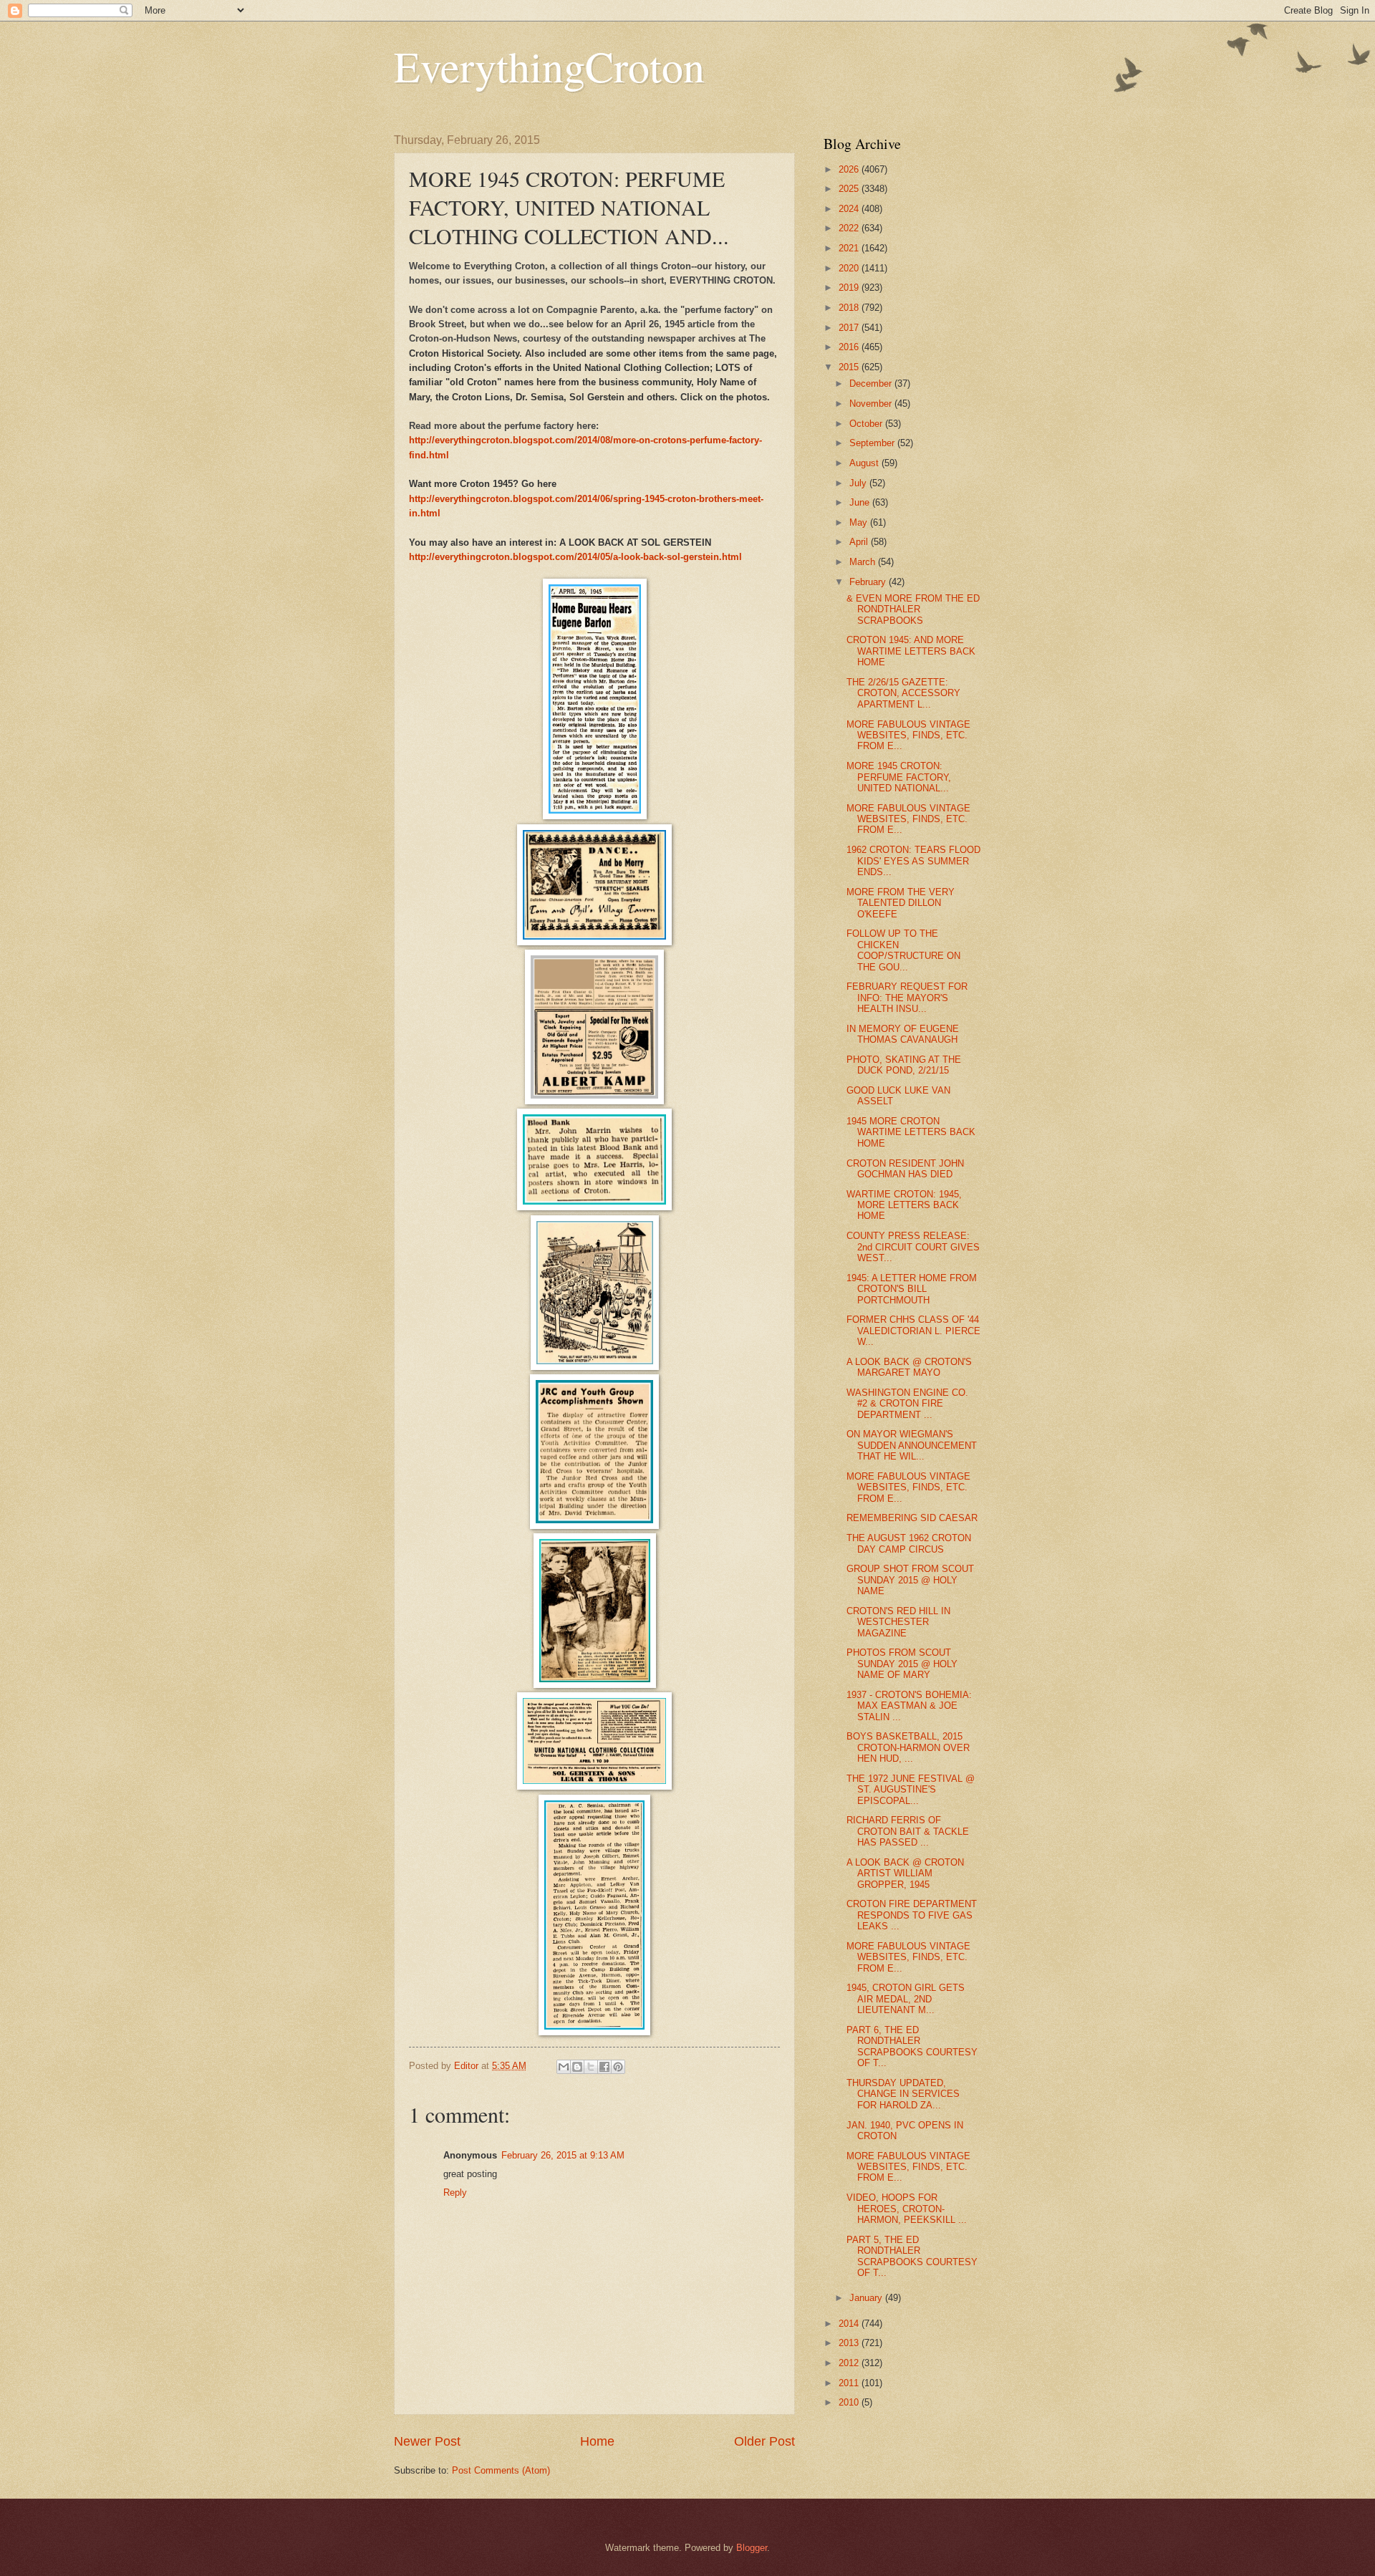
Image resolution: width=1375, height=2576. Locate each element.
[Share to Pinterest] (618, 2067)
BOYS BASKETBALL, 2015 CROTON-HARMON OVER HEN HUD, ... (908, 1747)
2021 (850, 248)
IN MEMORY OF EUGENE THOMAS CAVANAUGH (903, 1034)
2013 (850, 2343)
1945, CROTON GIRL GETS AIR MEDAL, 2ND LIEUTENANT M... (906, 1999)
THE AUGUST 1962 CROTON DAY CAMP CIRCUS (909, 1543)
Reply (455, 2193)
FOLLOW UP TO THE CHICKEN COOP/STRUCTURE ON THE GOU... (903, 950)
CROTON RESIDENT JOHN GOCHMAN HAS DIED (905, 1169)
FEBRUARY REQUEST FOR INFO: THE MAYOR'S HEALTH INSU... (907, 998)
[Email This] (564, 2067)
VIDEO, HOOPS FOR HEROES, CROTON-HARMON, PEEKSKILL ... (907, 2209)
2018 (850, 308)
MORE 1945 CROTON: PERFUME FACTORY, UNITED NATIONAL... (899, 777)
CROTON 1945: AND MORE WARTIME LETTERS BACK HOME (911, 651)
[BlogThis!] (577, 2067)
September (873, 443)
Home (597, 2441)
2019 (850, 288)
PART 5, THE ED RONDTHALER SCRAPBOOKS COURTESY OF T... (912, 2256)
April (860, 542)
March (864, 562)
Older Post (764, 2441)
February (869, 582)
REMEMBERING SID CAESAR (912, 1518)
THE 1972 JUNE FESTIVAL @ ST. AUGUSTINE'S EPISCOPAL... (911, 1790)
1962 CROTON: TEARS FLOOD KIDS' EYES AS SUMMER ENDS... (913, 861)
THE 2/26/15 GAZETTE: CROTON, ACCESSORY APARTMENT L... (903, 693)
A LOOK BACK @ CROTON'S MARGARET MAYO (909, 1367)
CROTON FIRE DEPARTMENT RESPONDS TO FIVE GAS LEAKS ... (912, 1915)
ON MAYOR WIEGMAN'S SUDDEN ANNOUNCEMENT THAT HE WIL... (912, 1445)
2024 (850, 209)
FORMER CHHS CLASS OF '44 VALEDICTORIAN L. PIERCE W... (913, 1331)
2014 (850, 2324)
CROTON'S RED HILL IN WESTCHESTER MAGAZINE (898, 1622)
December (872, 383)
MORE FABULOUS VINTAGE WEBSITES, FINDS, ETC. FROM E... (908, 735)
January (867, 2298)
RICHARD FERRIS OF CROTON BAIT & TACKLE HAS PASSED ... (908, 1831)
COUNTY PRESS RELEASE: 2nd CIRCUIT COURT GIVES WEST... (913, 1247)
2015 (850, 367)
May (860, 522)
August (865, 463)
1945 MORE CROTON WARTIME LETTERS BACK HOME (911, 1132)
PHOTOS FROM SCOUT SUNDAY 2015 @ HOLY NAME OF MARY (902, 1664)
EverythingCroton (549, 66)
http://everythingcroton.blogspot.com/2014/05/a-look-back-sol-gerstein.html (575, 557)
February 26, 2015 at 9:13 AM (563, 2155)
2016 (850, 347)
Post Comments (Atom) (501, 2470)
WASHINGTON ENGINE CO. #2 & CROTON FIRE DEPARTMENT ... (907, 1404)
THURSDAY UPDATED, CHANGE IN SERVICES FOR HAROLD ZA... (903, 2094)
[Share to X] (591, 2067)
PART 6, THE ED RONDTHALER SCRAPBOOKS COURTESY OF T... (912, 2046)
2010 (850, 2402)
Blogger (752, 2548)
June (861, 502)
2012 (850, 2363)
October (867, 424)
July (859, 483)
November (872, 404)
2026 (850, 169)
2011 (850, 2383)
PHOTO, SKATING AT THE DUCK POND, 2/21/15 (904, 1065)
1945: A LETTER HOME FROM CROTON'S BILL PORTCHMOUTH (912, 1289)
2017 (850, 328)
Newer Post (427, 2441)
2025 (850, 189)
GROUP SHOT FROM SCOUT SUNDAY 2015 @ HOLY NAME (910, 1580)
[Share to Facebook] (604, 2067)
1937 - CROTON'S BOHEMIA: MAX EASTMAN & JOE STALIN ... (909, 1706)
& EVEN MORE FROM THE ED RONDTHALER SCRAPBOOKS (913, 609)
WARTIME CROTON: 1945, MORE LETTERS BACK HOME (904, 1205)
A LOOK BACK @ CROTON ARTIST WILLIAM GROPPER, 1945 (905, 1873)
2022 (850, 228)
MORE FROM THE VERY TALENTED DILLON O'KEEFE (901, 903)
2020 (850, 268)
